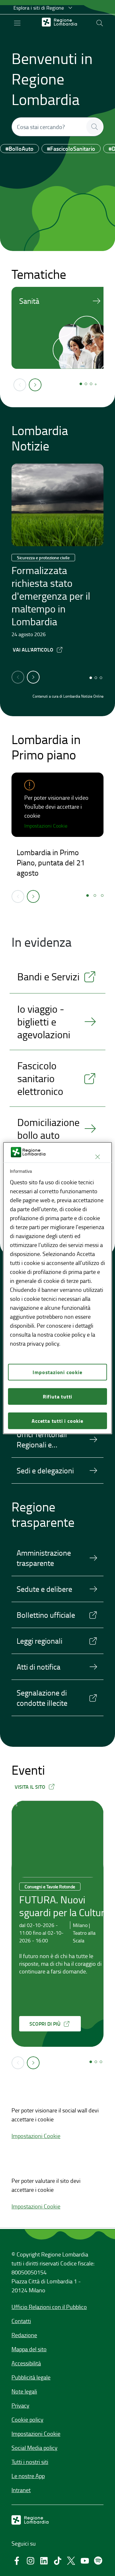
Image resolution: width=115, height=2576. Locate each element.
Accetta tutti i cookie (57, 1420)
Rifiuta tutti (57, 1396)
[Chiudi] (97, 1157)
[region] (57, 1288)
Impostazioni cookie (57, 1372)
